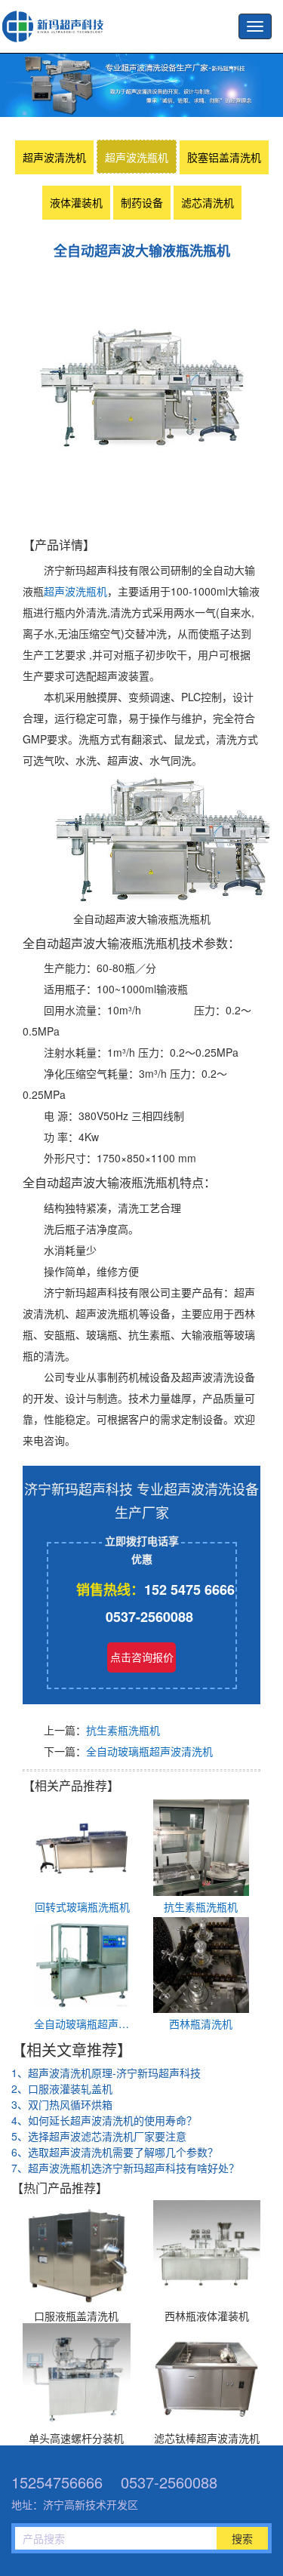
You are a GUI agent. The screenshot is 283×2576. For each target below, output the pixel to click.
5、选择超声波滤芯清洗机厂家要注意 (99, 2136)
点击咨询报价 (142, 1657)
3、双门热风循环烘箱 (62, 2104)
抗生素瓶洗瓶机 (123, 1730)
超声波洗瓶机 (57, 26)
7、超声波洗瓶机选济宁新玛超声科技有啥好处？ (125, 2168)
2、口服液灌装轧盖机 (62, 2088)
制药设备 (142, 202)
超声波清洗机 (54, 157)
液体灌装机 (76, 202)
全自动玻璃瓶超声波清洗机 (149, 1751)
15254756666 (57, 2482)
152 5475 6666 (189, 1590)
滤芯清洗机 (208, 202)
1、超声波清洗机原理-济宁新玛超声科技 (106, 2073)
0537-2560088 (149, 1617)
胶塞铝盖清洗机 (224, 157)
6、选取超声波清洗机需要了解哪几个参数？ (115, 2152)
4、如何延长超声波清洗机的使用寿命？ (104, 2120)
